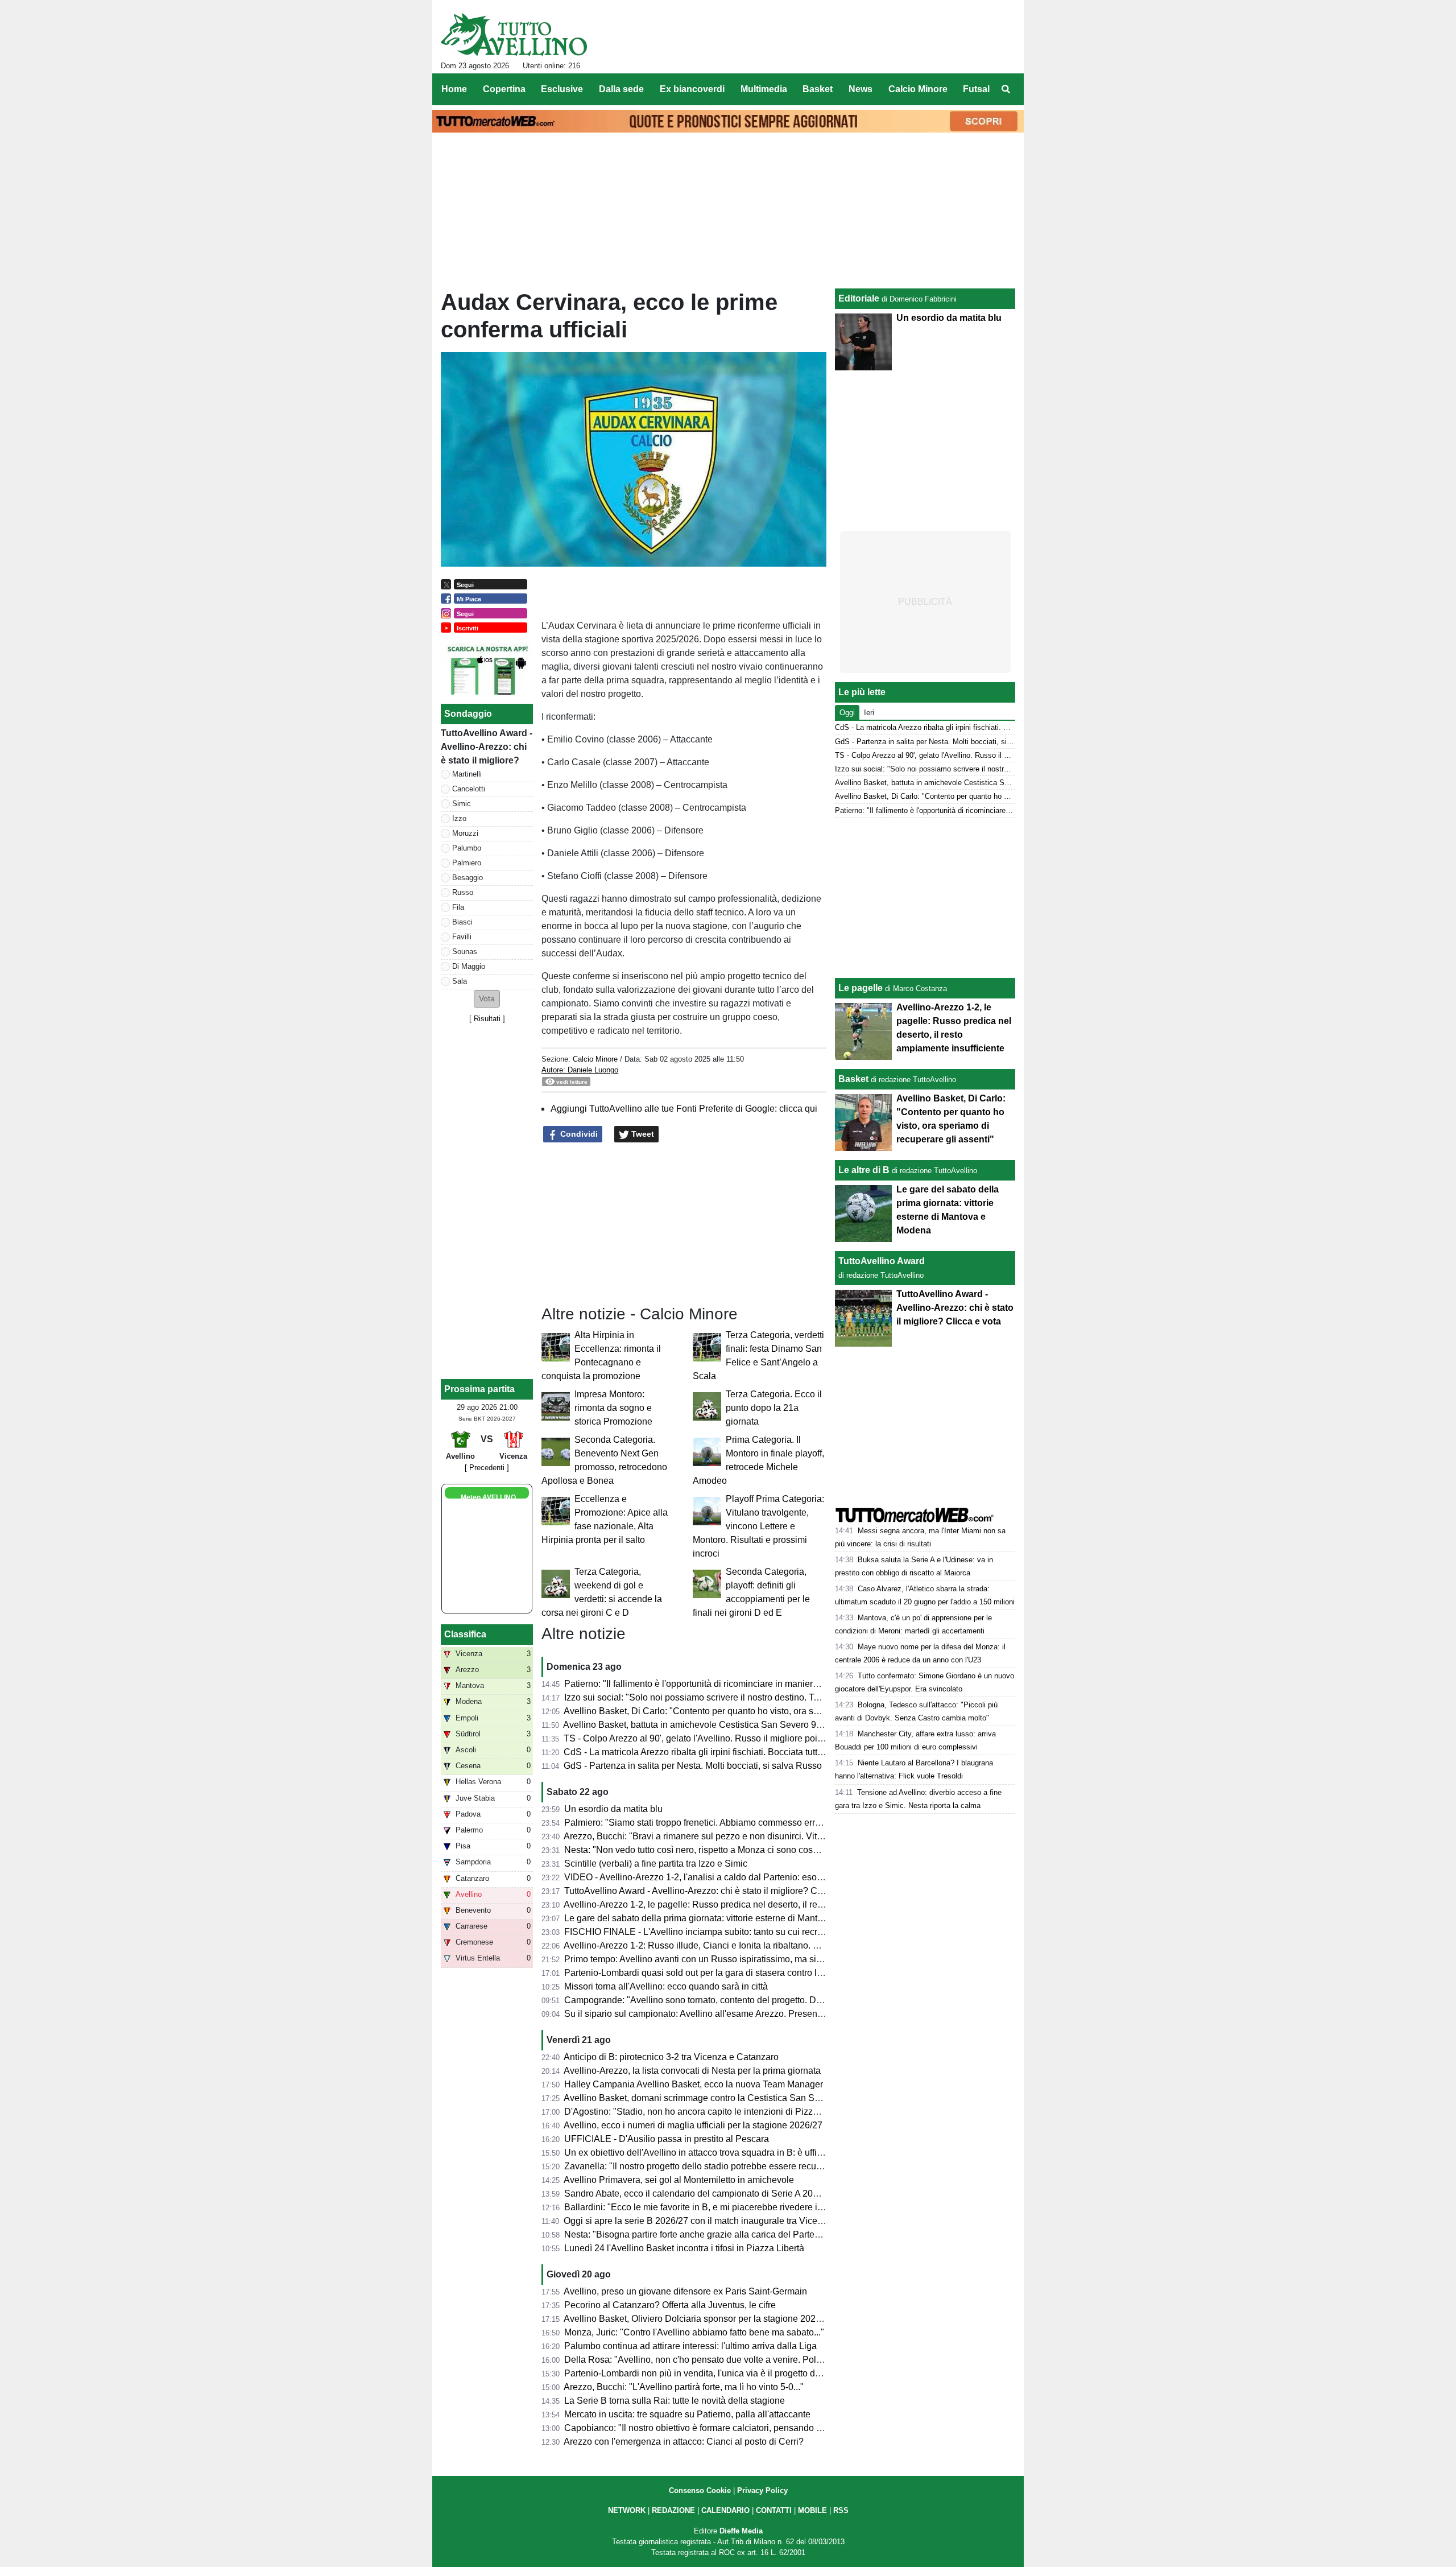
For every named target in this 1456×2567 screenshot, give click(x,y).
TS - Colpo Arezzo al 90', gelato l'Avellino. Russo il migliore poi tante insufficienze (728, 1738)
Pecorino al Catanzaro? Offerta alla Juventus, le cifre (670, 2305)
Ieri (869, 713)
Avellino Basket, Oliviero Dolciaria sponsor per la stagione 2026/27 (698, 2319)
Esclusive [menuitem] (562, 89)
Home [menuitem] (454, 89)
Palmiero (467, 863)
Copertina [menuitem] (504, 89)
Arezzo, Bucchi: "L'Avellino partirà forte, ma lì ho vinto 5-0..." (684, 2387)
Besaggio (468, 878)
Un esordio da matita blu (613, 1809)
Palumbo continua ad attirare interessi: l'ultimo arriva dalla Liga (690, 2346)
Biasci (462, 922)
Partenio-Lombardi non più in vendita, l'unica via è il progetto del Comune (712, 2373)
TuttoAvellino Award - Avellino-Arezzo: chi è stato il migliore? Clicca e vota (713, 1891)
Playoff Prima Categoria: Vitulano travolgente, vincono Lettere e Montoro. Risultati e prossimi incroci (758, 1526)
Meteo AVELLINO (488, 1497)
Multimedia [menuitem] (764, 89)
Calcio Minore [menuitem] (918, 89)
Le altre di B (864, 1170)
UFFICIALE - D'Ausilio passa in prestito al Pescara (667, 2139)
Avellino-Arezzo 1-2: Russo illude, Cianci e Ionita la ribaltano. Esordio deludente (725, 1945)
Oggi (847, 713)
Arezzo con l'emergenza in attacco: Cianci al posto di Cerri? (684, 2442)
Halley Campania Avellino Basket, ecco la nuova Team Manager (694, 2084)
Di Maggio (469, 966)
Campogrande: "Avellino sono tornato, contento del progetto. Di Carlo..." (709, 2000)
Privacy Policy (762, 2490)
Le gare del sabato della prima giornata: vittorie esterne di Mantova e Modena (719, 1918)
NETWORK (627, 2510)
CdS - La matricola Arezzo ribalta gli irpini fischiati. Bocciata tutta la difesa (711, 1752)
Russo (463, 892)
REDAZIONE (673, 2510)
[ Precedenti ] (487, 1468)
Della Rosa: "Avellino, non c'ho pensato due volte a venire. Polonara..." (707, 2360)
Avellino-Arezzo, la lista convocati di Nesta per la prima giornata (692, 2071)
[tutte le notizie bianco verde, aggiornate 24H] (514, 35)
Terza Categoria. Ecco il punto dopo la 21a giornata (774, 1408)
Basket (853, 1079)
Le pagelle (861, 988)
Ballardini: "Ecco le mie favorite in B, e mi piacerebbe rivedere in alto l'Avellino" (723, 2207)
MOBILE (812, 2510)
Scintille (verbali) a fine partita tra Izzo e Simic (656, 1864)
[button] (487, 999)
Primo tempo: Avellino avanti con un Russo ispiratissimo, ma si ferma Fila (712, 1959)
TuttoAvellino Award (882, 1261)
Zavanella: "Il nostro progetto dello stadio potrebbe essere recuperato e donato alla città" (741, 2166)
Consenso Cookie (700, 2490)
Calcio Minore (595, 1059)
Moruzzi (465, 833)
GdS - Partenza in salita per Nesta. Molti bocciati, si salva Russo (693, 1766)
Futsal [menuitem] (976, 89)
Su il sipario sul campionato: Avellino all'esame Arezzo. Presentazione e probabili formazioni (750, 2014)
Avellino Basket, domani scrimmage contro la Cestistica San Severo (700, 2098)
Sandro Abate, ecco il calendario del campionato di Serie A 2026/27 (700, 2193)
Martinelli (467, 774)
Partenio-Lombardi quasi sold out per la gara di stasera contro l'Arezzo (706, 1973)
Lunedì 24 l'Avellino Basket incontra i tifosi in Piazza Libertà (684, 2248)
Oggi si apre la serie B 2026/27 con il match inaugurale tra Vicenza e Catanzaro (724, 2221)
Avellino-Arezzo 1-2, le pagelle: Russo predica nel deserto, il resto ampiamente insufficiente (748, 1904)
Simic (462, 804)
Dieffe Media (741, 2531)
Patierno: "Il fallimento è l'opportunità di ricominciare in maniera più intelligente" (723, 1684)
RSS (841, 2510)
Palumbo (467, 848)
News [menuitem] (861, 89)
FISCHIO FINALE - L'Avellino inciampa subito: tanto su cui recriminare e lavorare (727, 1932)
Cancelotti (469, 789)
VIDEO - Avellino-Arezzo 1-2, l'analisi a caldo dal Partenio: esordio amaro (712, 1877)
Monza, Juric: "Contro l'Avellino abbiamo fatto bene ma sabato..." (694, 2332)
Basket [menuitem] (818, 89)
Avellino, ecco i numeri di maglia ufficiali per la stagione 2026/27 (693, 2125)
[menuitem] (1006, 89)
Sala (460, 981)
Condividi (578, 1134)
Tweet (642, 1134)
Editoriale (859, 298)
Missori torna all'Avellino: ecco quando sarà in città (666, 1986)
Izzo (459, 818)
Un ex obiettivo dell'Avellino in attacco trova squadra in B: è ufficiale (700, 2153)
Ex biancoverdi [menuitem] (692, 89)
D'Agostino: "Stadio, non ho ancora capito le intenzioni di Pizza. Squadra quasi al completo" (749, 2112)
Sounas (465, 952)
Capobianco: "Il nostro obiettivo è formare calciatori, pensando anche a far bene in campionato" (755, 2428)
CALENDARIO (725, 2510)
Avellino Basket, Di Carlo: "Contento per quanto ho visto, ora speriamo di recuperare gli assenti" (756, 1711)
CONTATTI (774, 2510)
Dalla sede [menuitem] (621, 89)
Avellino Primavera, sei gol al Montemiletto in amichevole (679, 2180)
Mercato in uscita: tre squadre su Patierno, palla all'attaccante (687, 2414)
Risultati (487, 1019)
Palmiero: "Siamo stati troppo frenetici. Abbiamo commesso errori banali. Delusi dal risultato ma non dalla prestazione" (802, 1823)
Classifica (465, 1634)
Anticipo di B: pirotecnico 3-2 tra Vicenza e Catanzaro (671, 2057)
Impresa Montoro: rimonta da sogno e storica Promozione (613, 1408)
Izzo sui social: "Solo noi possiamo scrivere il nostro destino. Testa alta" (708, 1697)
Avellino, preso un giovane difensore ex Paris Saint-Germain (685, 2291)
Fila (458, 907)
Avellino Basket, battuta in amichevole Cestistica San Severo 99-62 (699, 1725)
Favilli (462, 937)
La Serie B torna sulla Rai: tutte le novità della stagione (675, 2401)
